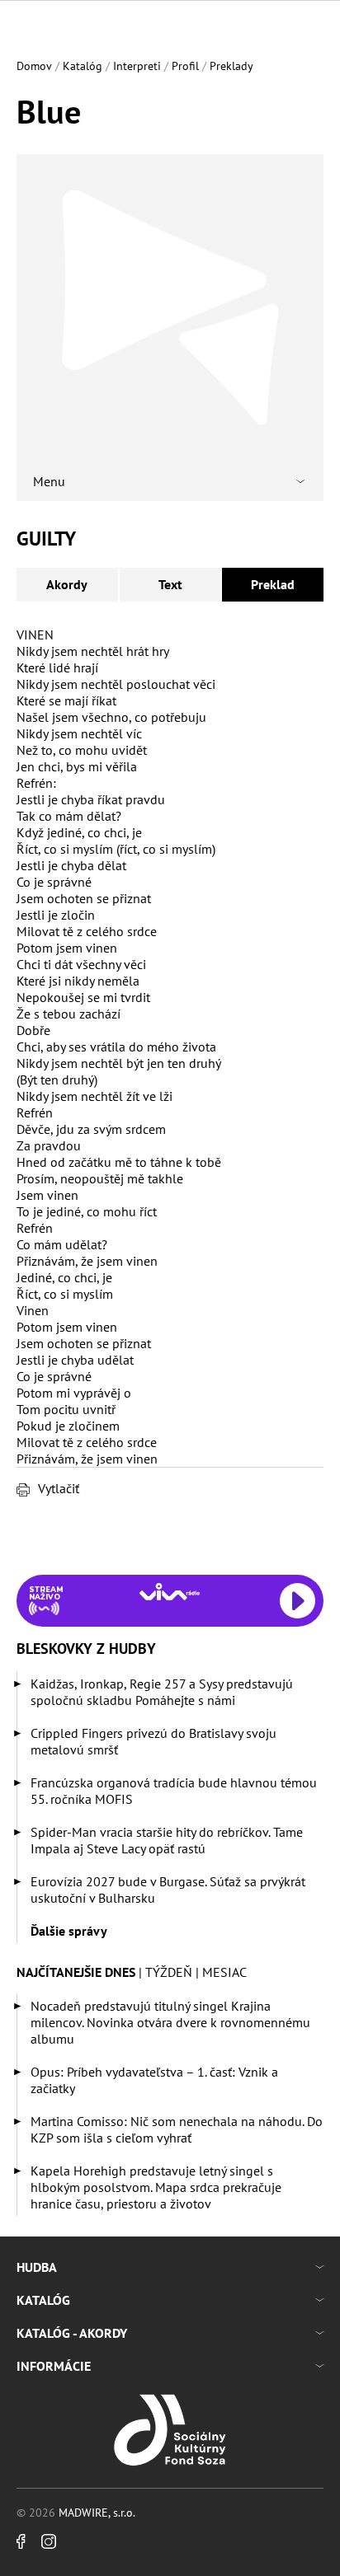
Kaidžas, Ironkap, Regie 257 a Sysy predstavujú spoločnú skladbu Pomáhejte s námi (162, 1692)
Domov (34, 66)
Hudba (37, 2267)
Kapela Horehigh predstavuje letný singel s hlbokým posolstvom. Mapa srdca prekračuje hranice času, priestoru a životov (156, 2187)
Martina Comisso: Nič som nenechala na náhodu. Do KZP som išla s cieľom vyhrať (177, 2129)
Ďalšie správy (69, 1931)
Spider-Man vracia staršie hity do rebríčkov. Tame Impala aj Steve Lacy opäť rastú (167, 1840)
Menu (49, 481)
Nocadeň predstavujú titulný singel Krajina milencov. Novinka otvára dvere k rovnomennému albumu (170, 2022)
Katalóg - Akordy (72, 2333)
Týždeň (169, 1972)
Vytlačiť (59, 1488)
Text (170, 584)
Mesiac (224, 1972)
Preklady (231, 66)
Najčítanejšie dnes (76, 1972)
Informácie (54, 2366)
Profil (185, 66)
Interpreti (137, 66)
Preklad (273, 584)
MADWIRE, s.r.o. (97, 2513)
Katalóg (83, 66)
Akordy (67, 584)
